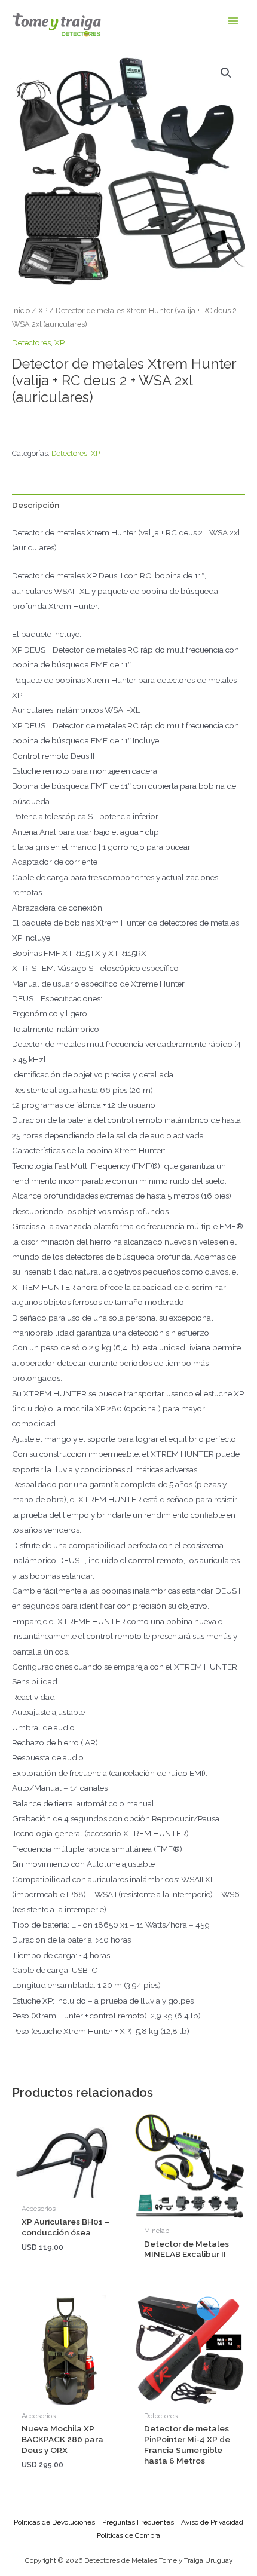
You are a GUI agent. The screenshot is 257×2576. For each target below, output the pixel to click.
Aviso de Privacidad (212, 2522)
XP (43, 310)
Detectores (31, 342)
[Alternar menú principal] (233, 21)
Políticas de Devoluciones (54, 2522)
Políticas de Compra (128, 2535)
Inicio (21, 310)
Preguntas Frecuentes (138, 2522)
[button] (226, 73)
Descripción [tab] (36, 505)
